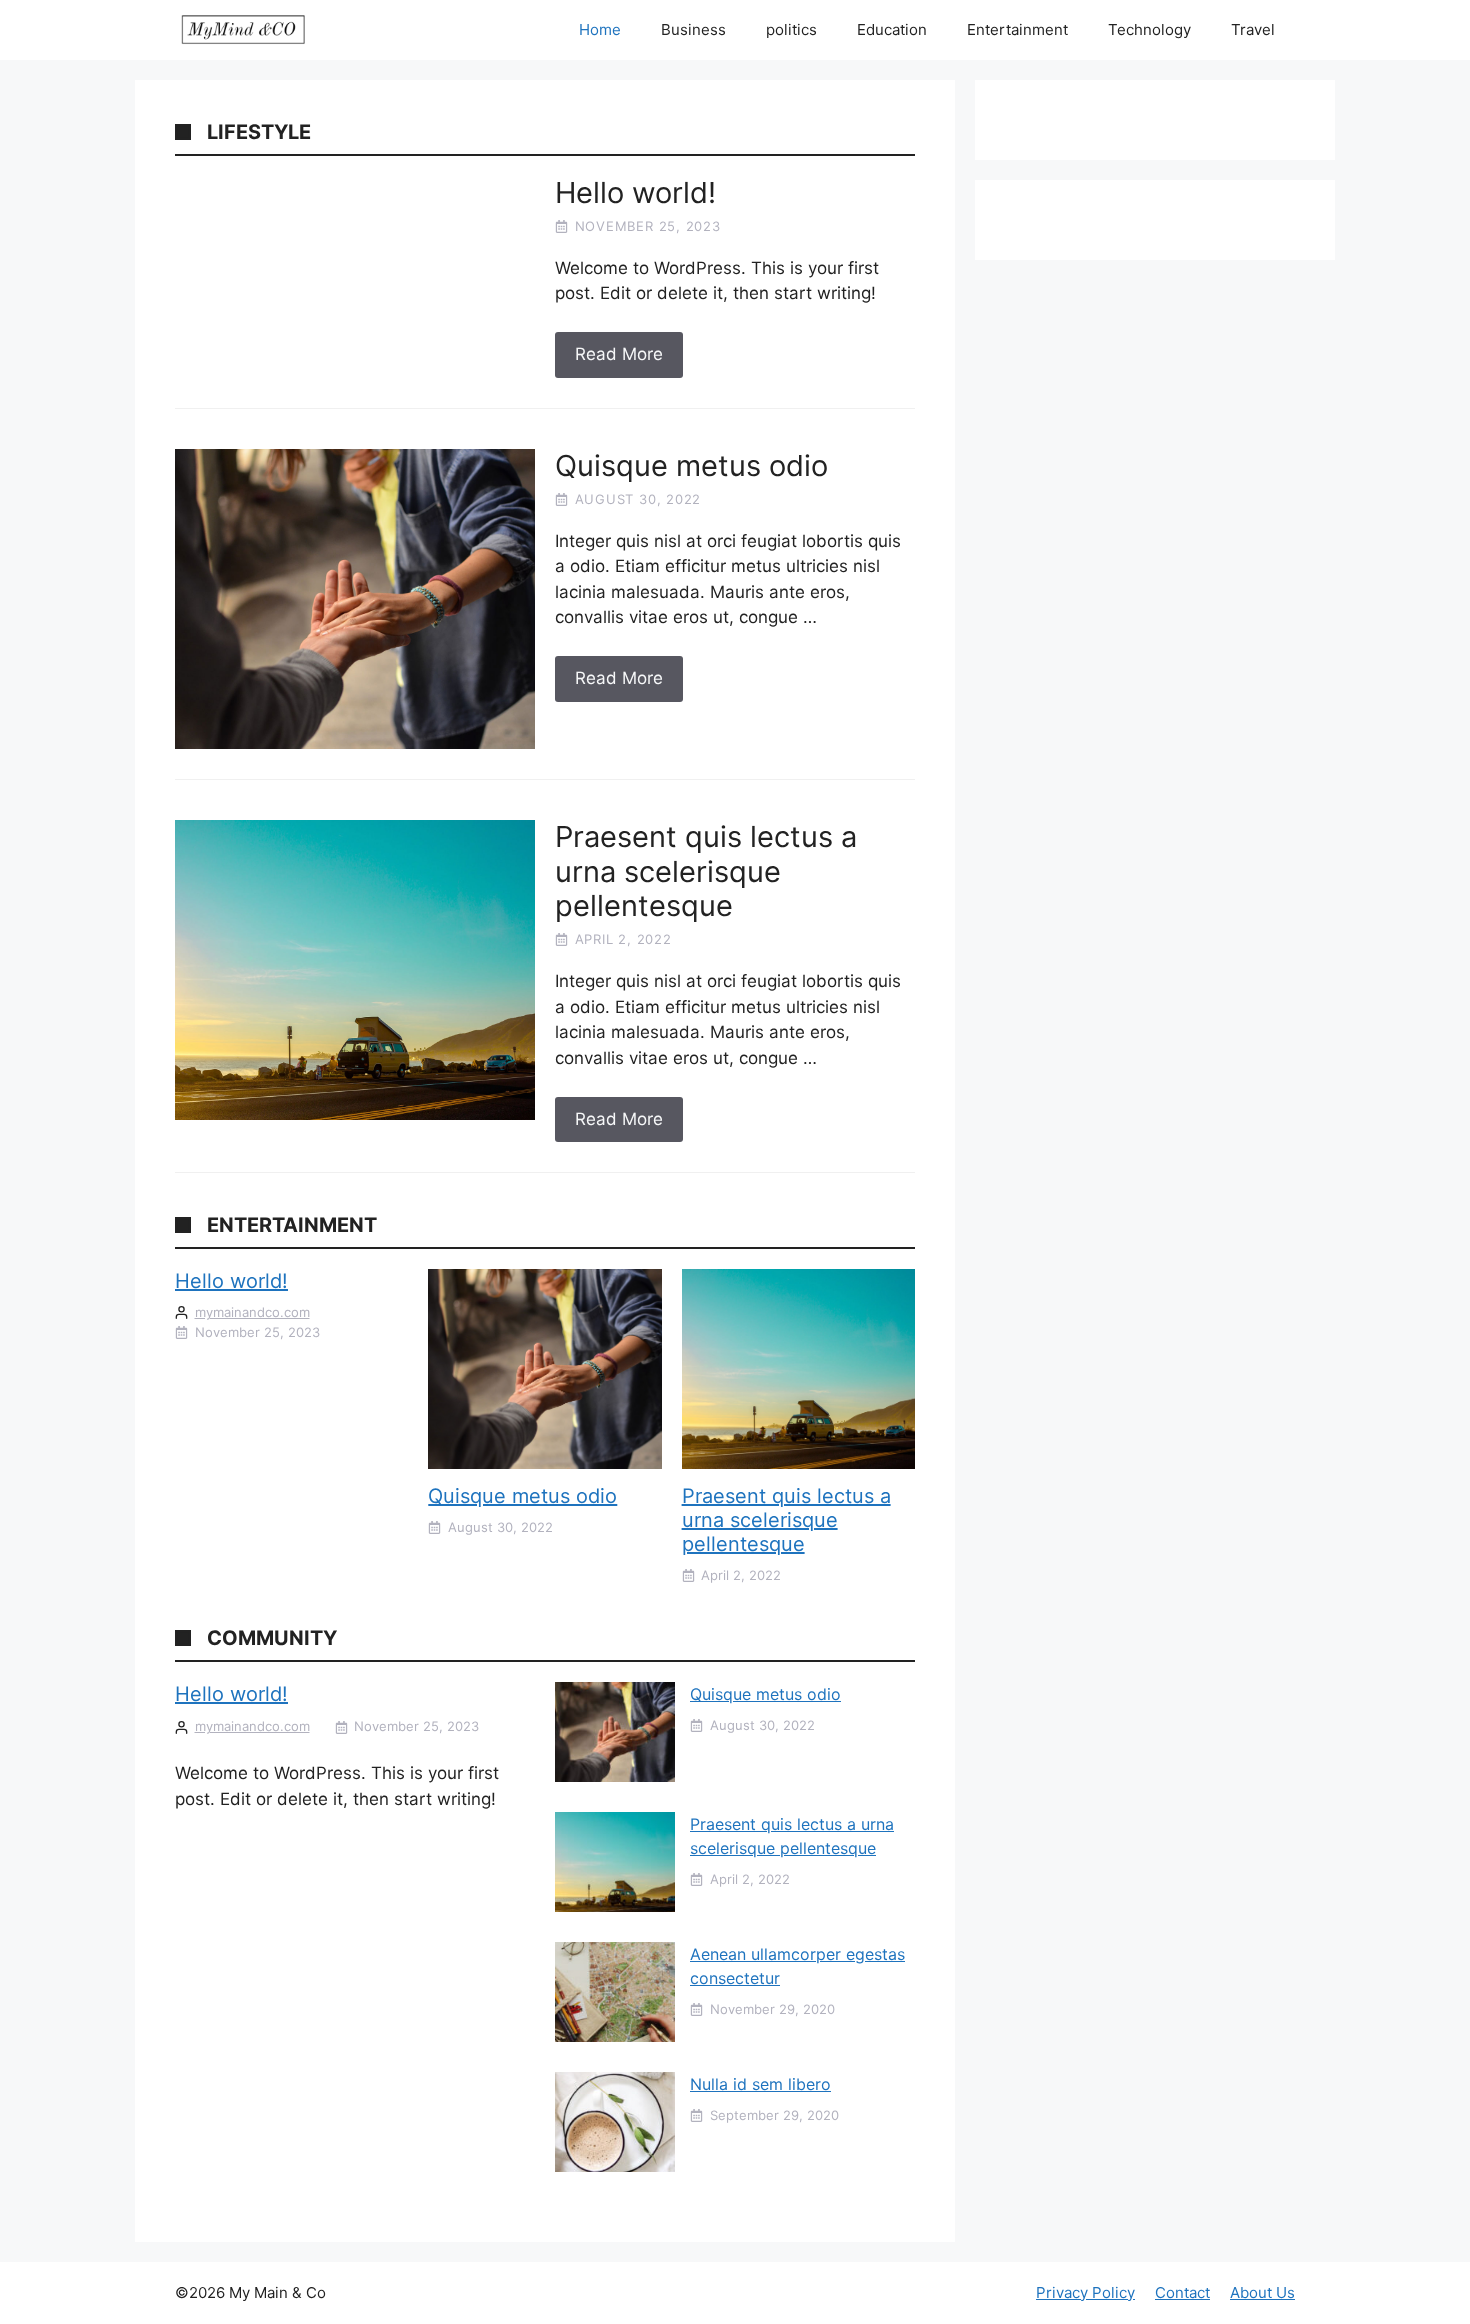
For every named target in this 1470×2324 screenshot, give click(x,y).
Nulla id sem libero (760, 2084)
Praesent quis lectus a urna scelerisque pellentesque (786, 1520)
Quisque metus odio (522, 1496)
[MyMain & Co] (243, 30)
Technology (1149, 29)
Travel (1253, 29)
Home (600, 29)
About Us (1262, 2292)
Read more (619, 354)
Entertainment (1017, 29)
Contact (1182, 2292)
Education (892, 29)
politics (791, 29)
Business (693, 29)
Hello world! (231, 1281)
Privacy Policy (1085, 2292)
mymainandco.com (252, 1312)
